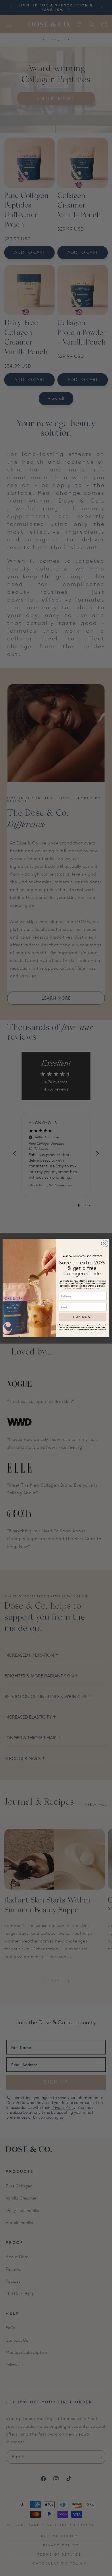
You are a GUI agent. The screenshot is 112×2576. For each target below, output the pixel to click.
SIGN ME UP (83, 1317)
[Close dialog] (105, 1243)
